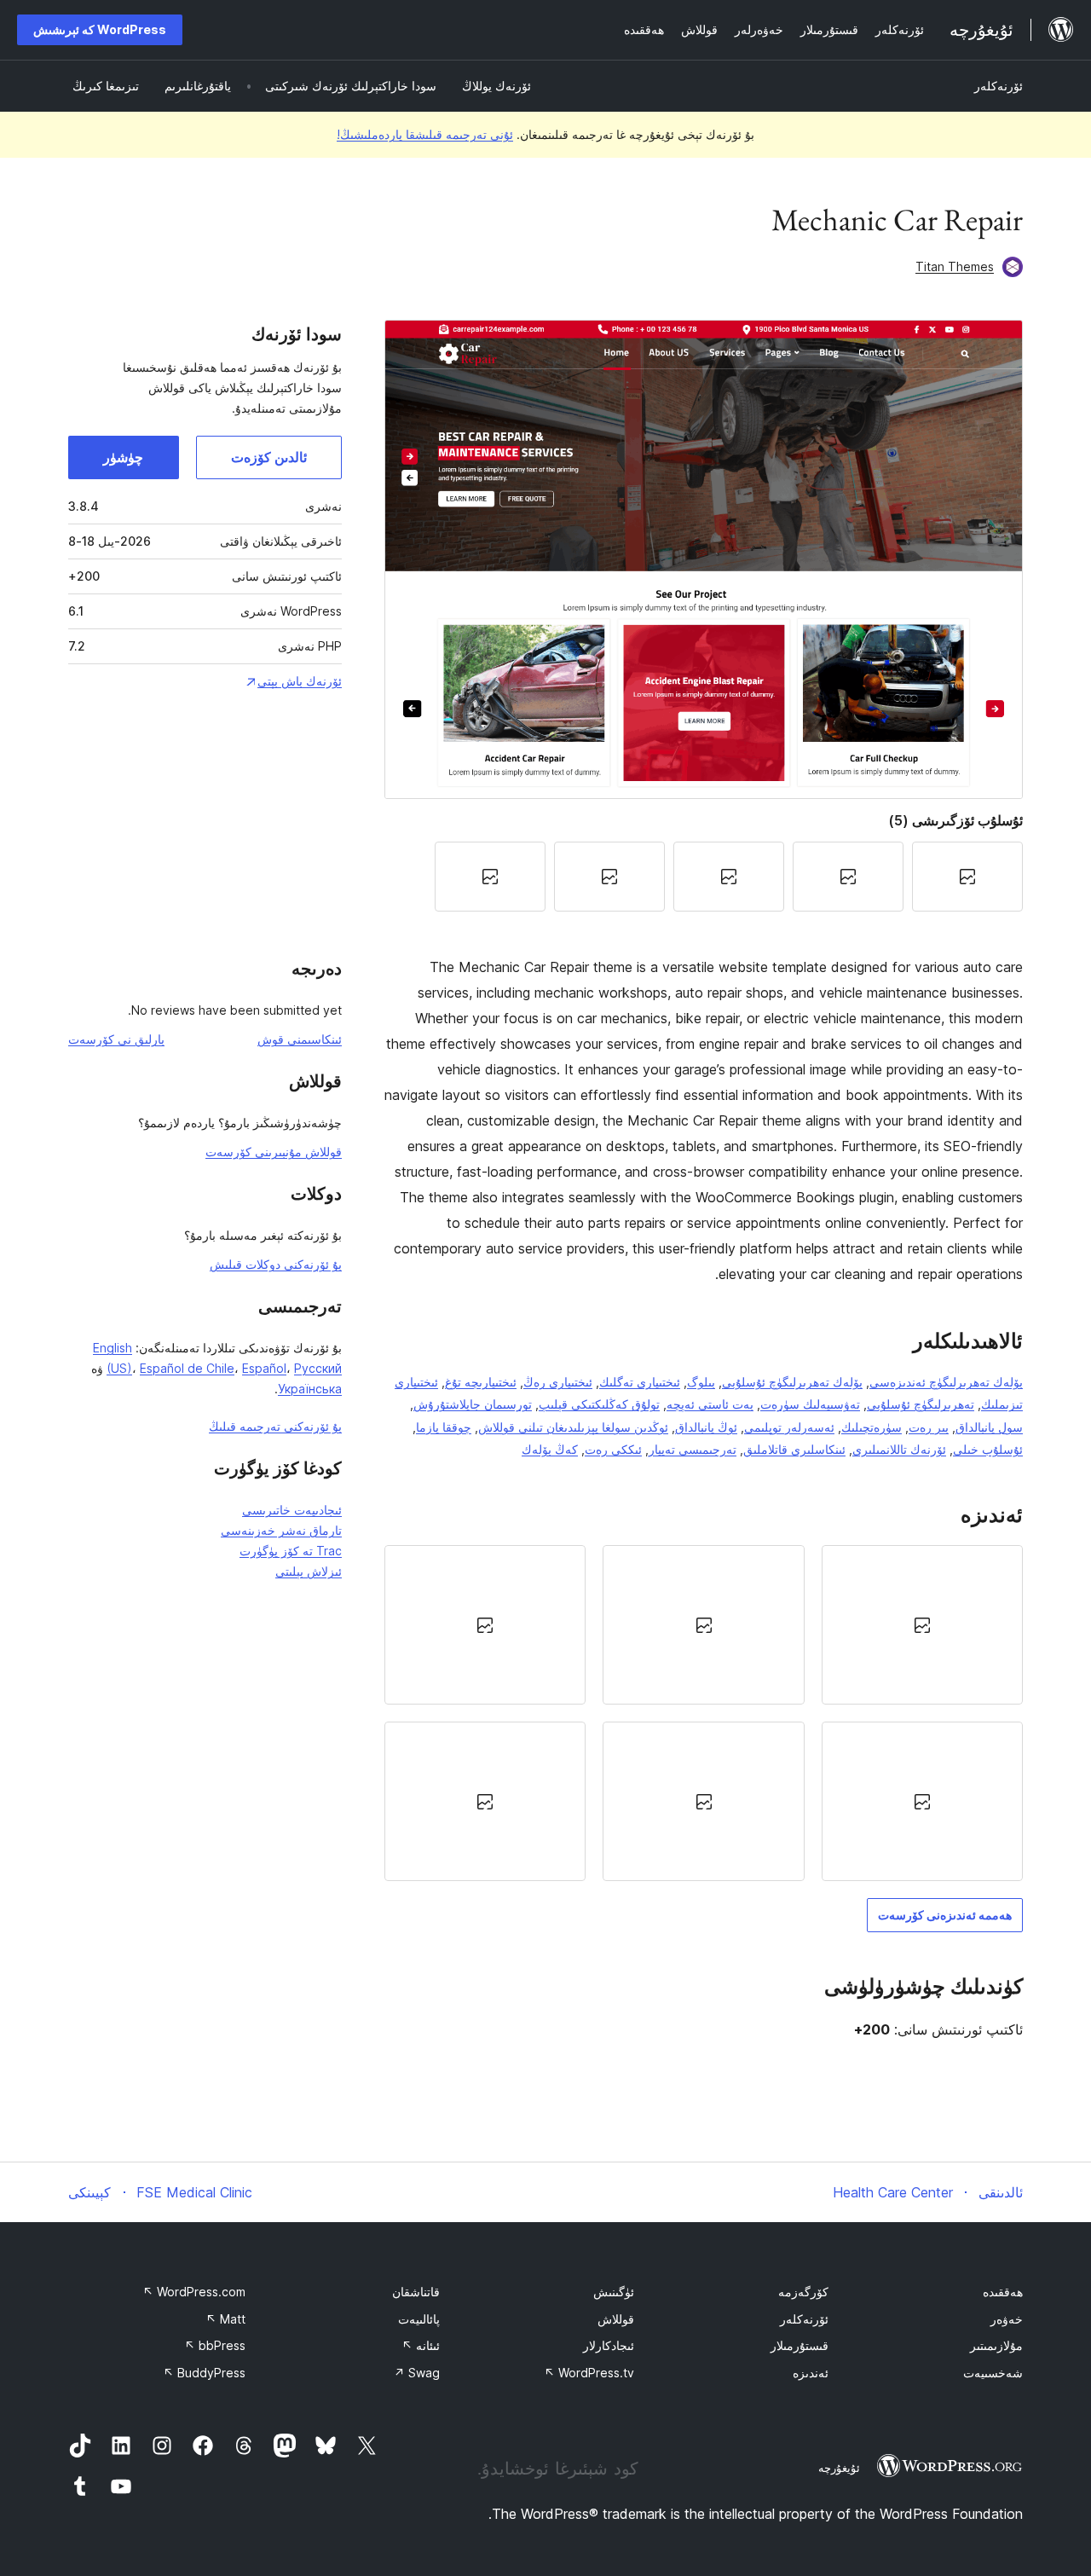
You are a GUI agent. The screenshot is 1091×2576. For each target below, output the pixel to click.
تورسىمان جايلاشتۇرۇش (473, 1404)
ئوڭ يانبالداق (706, 1427)
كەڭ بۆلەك (550, 1449)
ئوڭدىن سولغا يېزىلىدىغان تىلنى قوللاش (573, 1427)
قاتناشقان (416, 2292)
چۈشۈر (123, 457)
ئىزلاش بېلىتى (309, 1571)
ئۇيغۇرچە (839, 2468)
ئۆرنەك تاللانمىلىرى (899, 1449)
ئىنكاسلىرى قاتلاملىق (794, 1449)
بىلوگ (701, 1382)
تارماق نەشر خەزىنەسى (281, 1530)
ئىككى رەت (613, 1449)
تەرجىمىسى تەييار (693, 1449)
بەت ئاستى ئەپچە (710, 1404)
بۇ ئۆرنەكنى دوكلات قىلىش (276, 1264)
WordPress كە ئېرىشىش (100, 29)
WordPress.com (194, 2292)
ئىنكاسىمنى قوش (300, 1039)
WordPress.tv (589, 2373)
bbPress (215, 2345)
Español (264, 1368)
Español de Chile (187, 1368)
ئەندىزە (811, 2373)
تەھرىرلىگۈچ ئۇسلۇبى (921, 1404)
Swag (417, 2373)
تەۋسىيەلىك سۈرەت (810, 1404)
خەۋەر (1007, 2319)
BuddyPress (204, 2373)
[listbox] (704, 1713)
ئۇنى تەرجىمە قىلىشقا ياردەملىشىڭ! (425, 134)
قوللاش (616, 2319)
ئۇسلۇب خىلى (988, 1449)
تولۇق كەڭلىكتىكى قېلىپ (599, 1404)
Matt (225, 2319)
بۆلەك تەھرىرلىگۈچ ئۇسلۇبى (792, 1382)
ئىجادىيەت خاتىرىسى (292, 1510)
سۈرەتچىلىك (872, 1427)
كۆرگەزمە (803, 2292)
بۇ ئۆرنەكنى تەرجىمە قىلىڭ (275, 1426)
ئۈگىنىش (614, 2292)
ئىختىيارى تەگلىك (640, 1382)
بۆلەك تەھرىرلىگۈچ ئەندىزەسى (946, 1382)
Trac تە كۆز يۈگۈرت (291, 1551)
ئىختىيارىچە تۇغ (481, 1382)
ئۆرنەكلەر (999, 86)
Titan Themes (955, 266)
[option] (922, 1625)
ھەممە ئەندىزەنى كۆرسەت (945, 1915)
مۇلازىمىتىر (996, 2345)
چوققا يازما (444, 1427)
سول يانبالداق (989, 1427)
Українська (310, 1389)
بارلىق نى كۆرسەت (116, 1039)
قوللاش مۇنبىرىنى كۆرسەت (274, 1152)
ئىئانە (421, 2345)
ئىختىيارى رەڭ (558, 1382)
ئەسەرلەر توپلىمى (789, 1427)
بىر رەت (929, 1427)
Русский (318, 1368)
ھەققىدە (1003, 2292)
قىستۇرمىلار (799, 2345)
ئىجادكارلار (609, 2345)
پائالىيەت (419, 2319)
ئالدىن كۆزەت (269, 457)
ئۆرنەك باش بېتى (300, 681)
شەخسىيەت (993, 2373)
